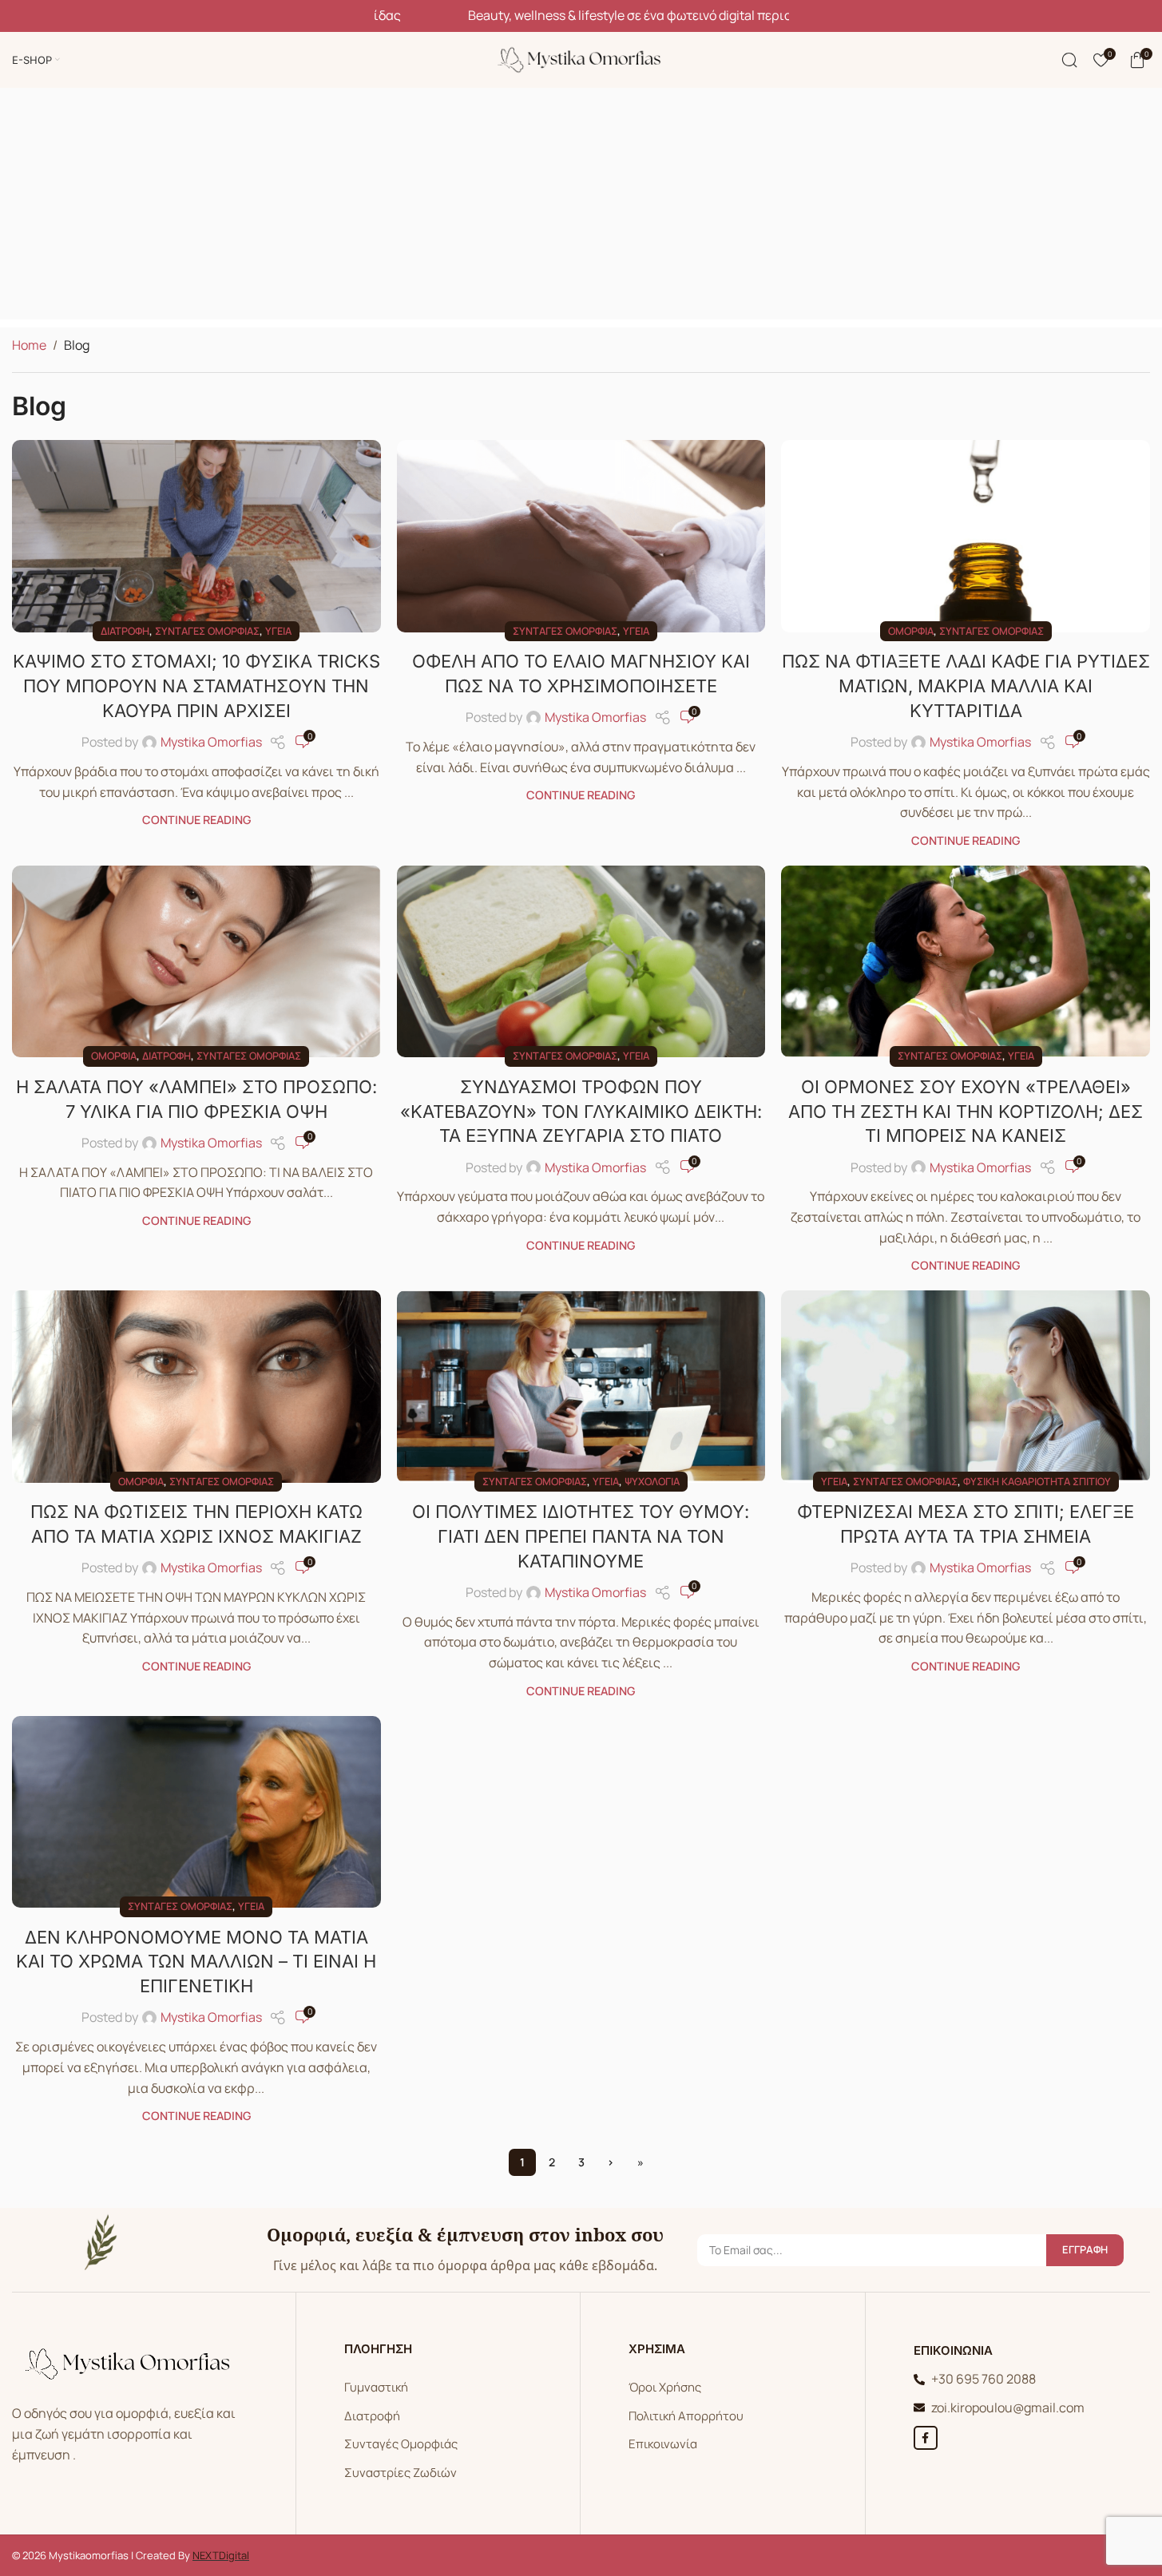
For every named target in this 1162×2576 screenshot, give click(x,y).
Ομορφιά (911, 631)
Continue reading (196, 820)
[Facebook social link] (926, 2438)
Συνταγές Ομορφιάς (401, 2444)
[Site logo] (581, 58)
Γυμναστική (376, 2387)
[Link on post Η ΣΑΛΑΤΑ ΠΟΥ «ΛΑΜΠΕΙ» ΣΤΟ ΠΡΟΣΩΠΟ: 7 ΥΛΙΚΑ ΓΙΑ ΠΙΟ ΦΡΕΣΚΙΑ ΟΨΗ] (196, 961)
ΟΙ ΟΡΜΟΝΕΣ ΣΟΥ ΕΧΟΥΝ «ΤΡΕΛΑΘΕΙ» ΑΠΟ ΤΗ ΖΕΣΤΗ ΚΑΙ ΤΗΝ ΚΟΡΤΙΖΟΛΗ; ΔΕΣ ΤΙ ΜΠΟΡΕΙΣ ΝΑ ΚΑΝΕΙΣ (966, 1112)
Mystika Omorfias (211, 742)
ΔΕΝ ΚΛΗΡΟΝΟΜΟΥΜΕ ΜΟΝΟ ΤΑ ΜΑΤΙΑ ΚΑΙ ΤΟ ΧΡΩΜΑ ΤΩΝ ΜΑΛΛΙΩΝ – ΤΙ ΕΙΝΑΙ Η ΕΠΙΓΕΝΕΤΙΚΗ (196, 1962)
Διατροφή (125, 631)
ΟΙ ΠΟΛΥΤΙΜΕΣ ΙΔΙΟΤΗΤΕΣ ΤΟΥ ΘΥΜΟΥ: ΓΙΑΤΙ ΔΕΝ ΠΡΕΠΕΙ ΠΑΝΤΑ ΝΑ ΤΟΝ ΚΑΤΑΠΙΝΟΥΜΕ (581, 1536)
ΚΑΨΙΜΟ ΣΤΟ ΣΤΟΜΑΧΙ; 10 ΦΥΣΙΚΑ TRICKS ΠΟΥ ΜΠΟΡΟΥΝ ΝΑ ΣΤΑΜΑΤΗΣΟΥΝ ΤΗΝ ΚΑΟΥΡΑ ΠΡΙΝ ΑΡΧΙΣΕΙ (196, 686)
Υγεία (278, 631)
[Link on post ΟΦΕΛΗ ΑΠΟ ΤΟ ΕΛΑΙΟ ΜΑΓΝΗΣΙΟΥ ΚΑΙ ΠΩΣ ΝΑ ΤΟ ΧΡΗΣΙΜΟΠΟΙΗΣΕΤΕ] (581, 536)
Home (29, 345)
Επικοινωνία (663, 2444)
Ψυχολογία (652, 1481)
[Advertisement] (581, 208)
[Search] (1069, 60)
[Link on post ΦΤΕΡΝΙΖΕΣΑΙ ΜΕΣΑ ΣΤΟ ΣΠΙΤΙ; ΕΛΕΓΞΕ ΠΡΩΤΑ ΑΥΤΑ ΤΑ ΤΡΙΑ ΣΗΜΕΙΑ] (966, 1386)
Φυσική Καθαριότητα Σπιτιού (1037, 1481)
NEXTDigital (221, 2555)
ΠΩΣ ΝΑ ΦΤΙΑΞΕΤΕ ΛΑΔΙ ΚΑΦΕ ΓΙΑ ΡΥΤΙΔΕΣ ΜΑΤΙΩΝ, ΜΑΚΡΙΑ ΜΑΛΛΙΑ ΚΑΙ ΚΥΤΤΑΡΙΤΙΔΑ (966, 686)
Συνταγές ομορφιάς (207, 631)
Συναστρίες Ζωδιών (401, 2473)
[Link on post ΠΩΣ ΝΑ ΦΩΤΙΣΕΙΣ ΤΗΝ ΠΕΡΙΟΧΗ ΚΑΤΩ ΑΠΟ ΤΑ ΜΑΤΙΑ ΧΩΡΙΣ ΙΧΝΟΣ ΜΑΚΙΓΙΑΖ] (196, 1386)
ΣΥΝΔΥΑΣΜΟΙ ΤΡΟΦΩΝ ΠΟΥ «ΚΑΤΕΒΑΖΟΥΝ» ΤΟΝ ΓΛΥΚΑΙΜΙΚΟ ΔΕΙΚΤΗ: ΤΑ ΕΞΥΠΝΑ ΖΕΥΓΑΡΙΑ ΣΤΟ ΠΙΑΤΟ (581, 1112)
